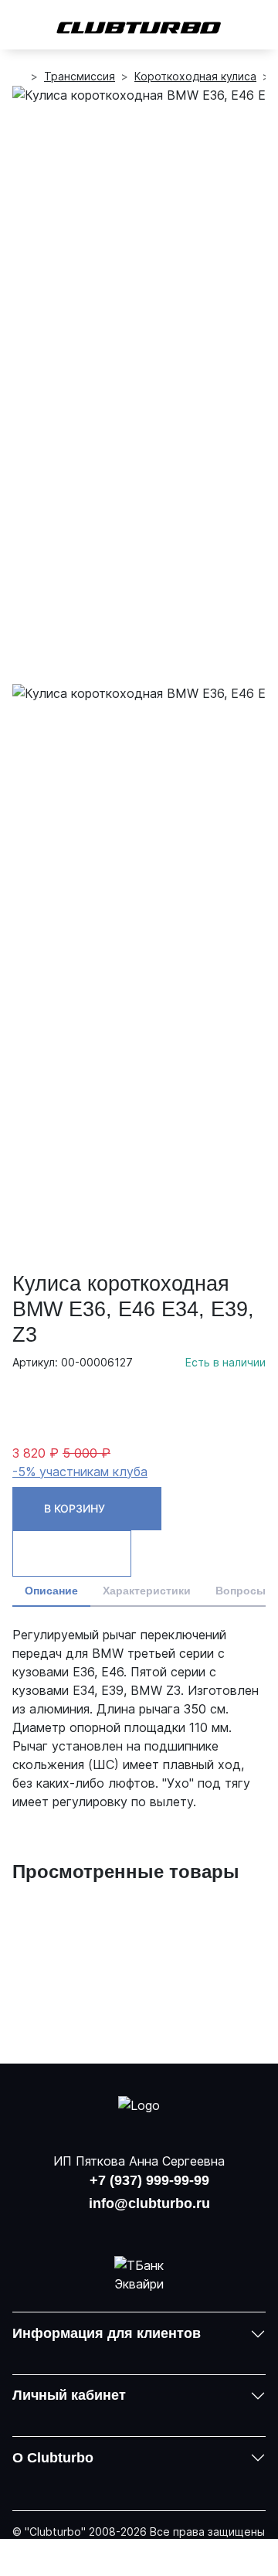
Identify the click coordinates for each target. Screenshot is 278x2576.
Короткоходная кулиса (195, 76)
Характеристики (147, 1591)
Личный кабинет (69, 2395)
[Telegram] (179, 2227)
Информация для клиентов (107, 2333)
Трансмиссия (80, 76)
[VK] (99, 2227)
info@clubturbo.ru (149, 2203)
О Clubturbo (53, 2458)
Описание (51, 1591)
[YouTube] (139, 2227)
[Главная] (19, 77)
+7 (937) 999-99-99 (149, 2180)
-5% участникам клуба (80, 1472)
